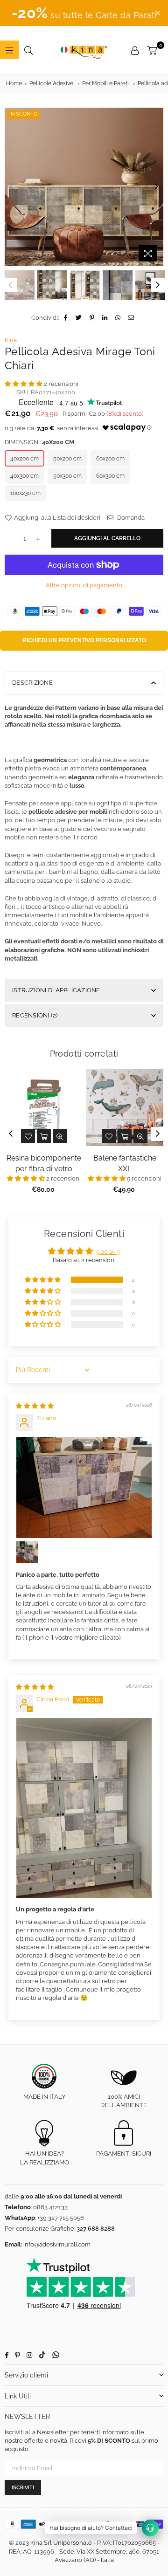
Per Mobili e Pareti (105, 83)
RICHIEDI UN (84, 640)
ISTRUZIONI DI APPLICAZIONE (56, 990)
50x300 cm (67, 476)
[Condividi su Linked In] (105, 318)
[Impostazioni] (135, 50)
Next (156, 187)
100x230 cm (25, 493)
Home (14, 83)
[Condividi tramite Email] (131, 318)
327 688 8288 (96, 2229)
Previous (12, 187)
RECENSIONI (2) (35, 1015)
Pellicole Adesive (51, 83)
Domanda (130, 518)
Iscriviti (23, 2488)
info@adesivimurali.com (57, 2244)
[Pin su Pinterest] (92, 318)
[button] (24, 384)
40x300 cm (24, 476)
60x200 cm (110, 459)
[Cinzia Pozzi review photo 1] (84, 1808)
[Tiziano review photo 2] (27, 1552)
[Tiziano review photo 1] (84, 1488)
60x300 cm (110, 476)
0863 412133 (50, 2207)
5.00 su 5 (108, 1252)
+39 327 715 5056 (61, 2218)
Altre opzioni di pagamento (84, 585)
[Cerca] (28, 50)
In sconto (23, 114)
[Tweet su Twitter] (79, 318)
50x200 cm (67, 459)
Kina (11, 340)
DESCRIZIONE (32, 683)
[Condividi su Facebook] (66, 318)
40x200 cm (24, 459)
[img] (35, 1406)
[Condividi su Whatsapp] (118, 318)
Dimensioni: (39, 442)
